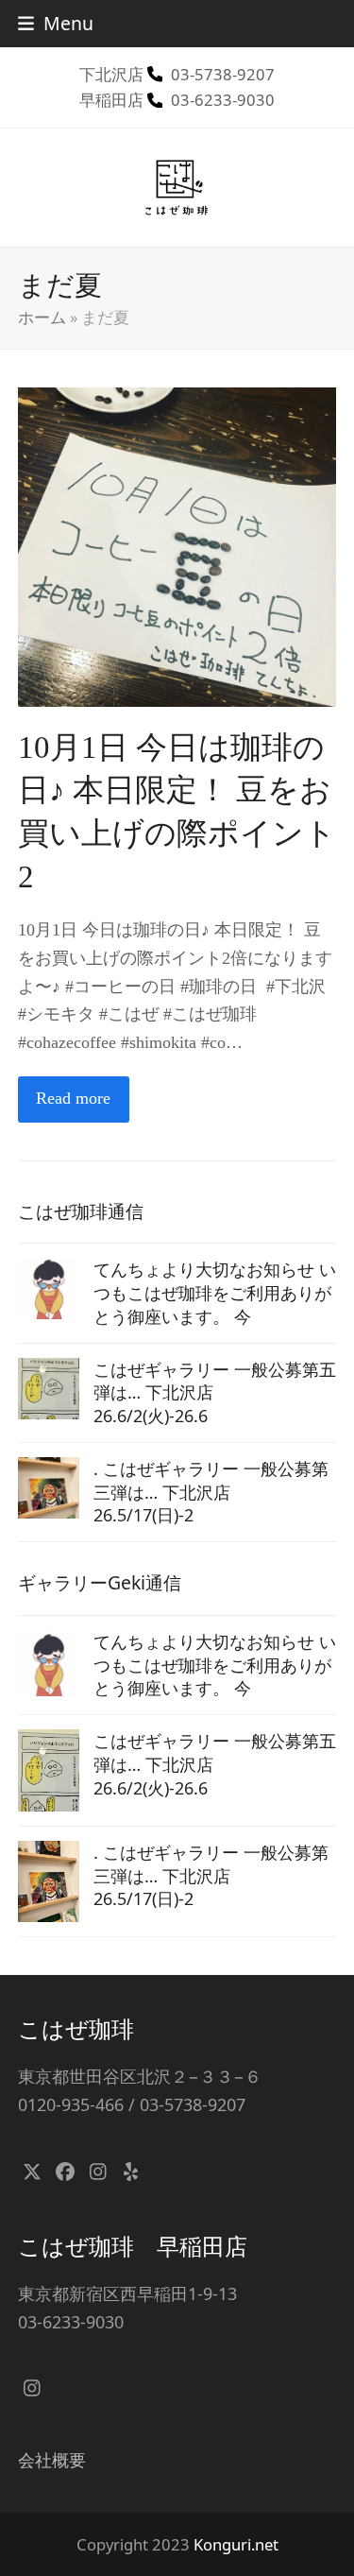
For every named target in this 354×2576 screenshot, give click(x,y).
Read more (73, 1098)
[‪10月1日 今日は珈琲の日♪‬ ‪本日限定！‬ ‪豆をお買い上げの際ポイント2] (177, 545)
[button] (56, 23)
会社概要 (52, 2460)
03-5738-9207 (223, 74)
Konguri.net (236, 2544)
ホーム (42, 317)
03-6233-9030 (223, 100)
